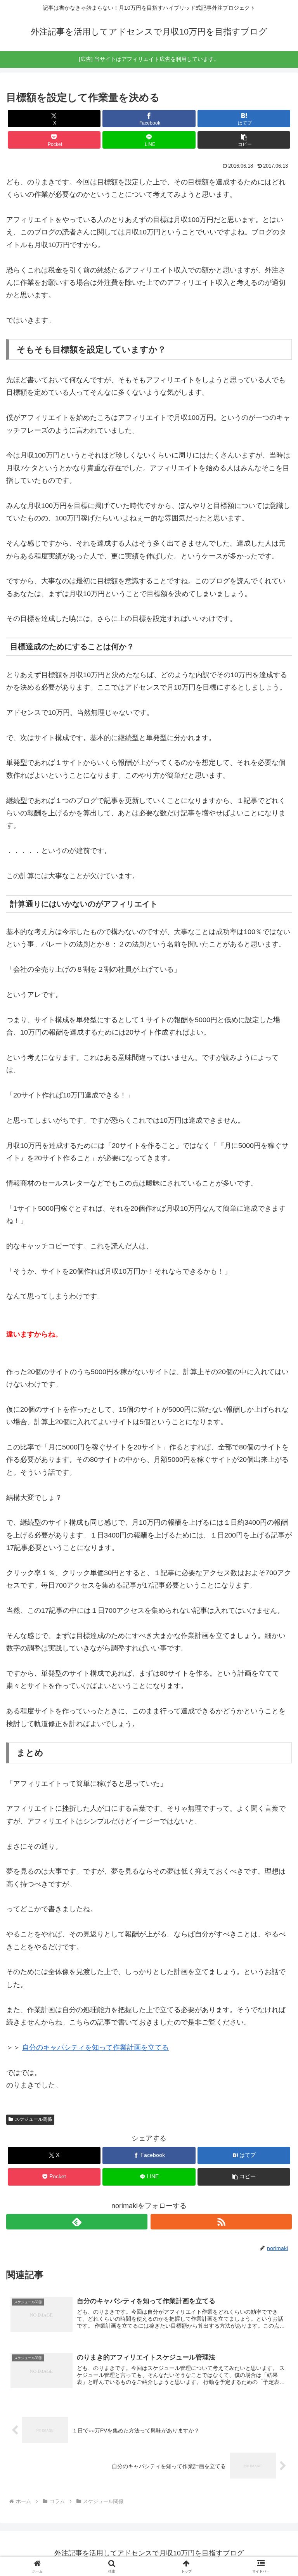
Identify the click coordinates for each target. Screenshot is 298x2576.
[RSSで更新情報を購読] (221, 2222)
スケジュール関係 (33, 2119)
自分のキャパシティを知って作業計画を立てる (95, 2047)
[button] (244, 140)
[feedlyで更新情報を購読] (77, 2222)
